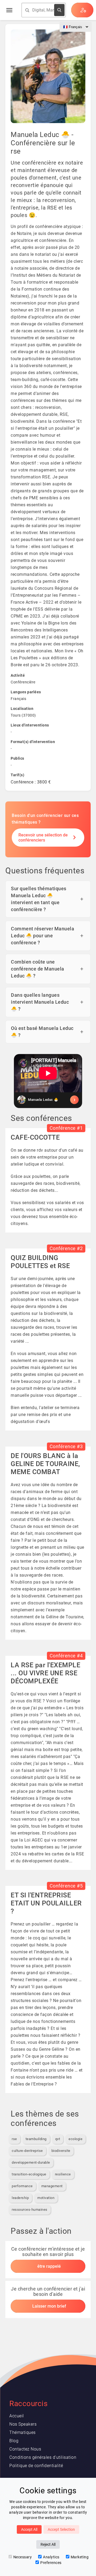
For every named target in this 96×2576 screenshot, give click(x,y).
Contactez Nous (25, 2449)
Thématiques (23, 2432)
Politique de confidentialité (36, 2466)
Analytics (51, 2557)
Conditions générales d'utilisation (43, 2457)
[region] (48, 1081)
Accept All (29, 2529)
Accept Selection (61, 2529)
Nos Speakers (23, 2424)
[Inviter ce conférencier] (48, 1100)
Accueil (17, 2416)
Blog (14, 2441)
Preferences (51, 2563)
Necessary (23, 2557)
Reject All (48, 2544)
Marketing (80, 2557)
